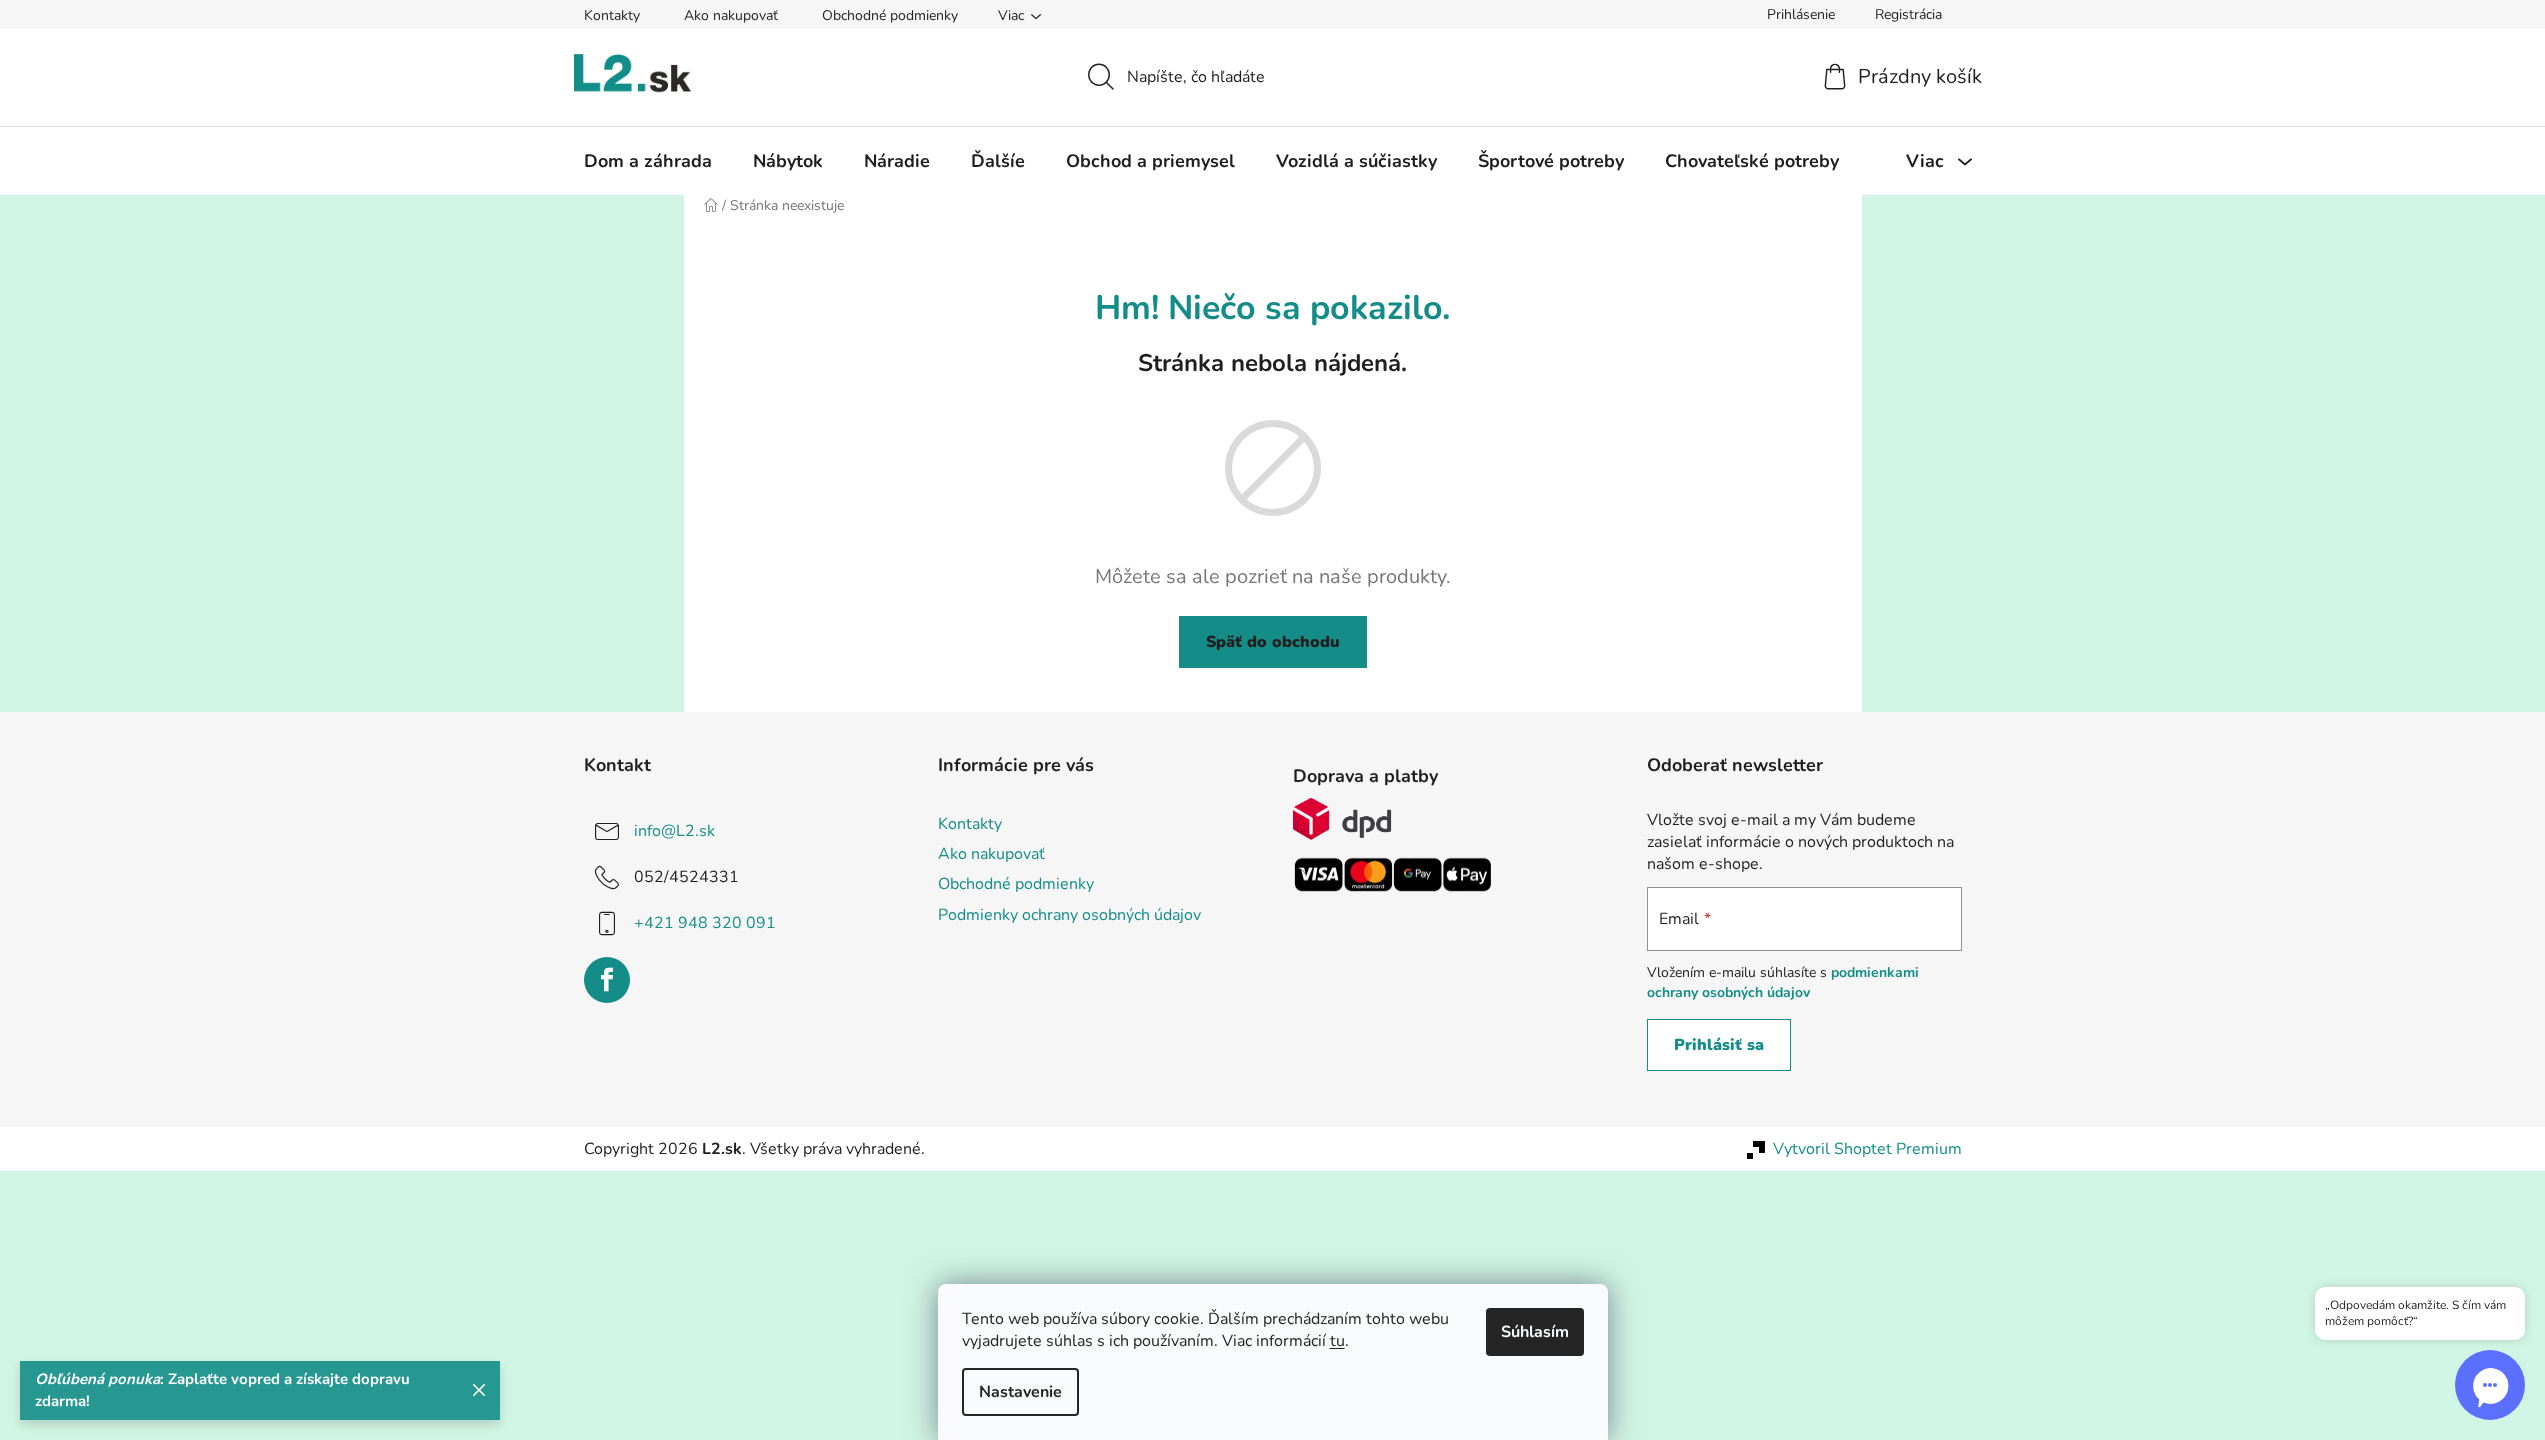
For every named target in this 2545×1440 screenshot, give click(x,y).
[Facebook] (607, 980)
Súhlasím (1535, 1332)
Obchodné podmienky (890, 15)
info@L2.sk (674, 831)
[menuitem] (648, 161)
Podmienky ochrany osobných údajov (1069, 915)
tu (1337, 1341)
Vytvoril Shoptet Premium (1867, 1149)
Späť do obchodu (1273, 642)
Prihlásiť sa (1719, 1045)
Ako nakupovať (731, 15)
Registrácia (1908, 14)
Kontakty (612, 15)
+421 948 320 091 (705, 923)
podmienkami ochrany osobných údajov (1783, 982)
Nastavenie (1020, 1392)
